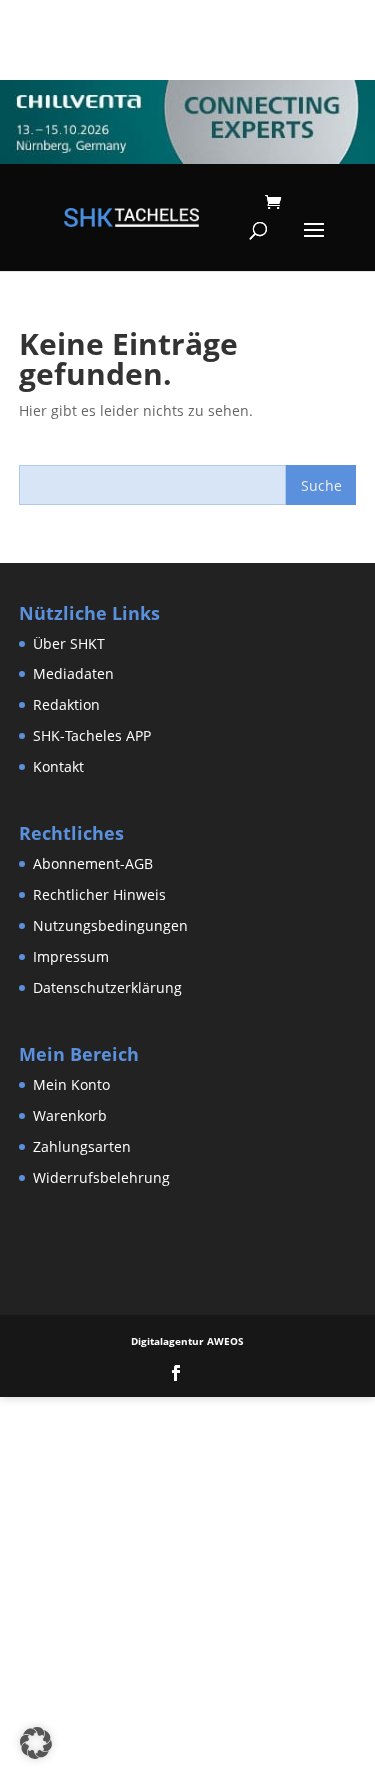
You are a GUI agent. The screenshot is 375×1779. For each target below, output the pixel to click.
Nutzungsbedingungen (110, 925)
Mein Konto (71, 1084)
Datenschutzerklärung (107, 987)
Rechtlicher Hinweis (99, 894)
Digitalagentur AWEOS (187, 1341)
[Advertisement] (187, 1584)
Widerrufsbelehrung (101, 1177)
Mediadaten (73, 673)
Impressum (71, 956)
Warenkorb (70, 1115)
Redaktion (66, 704)
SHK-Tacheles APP (92, 735)
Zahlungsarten (82, 1146)
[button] (36, 1743)
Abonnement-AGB (93, 863)
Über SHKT (69, 643)
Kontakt (58, 766)
